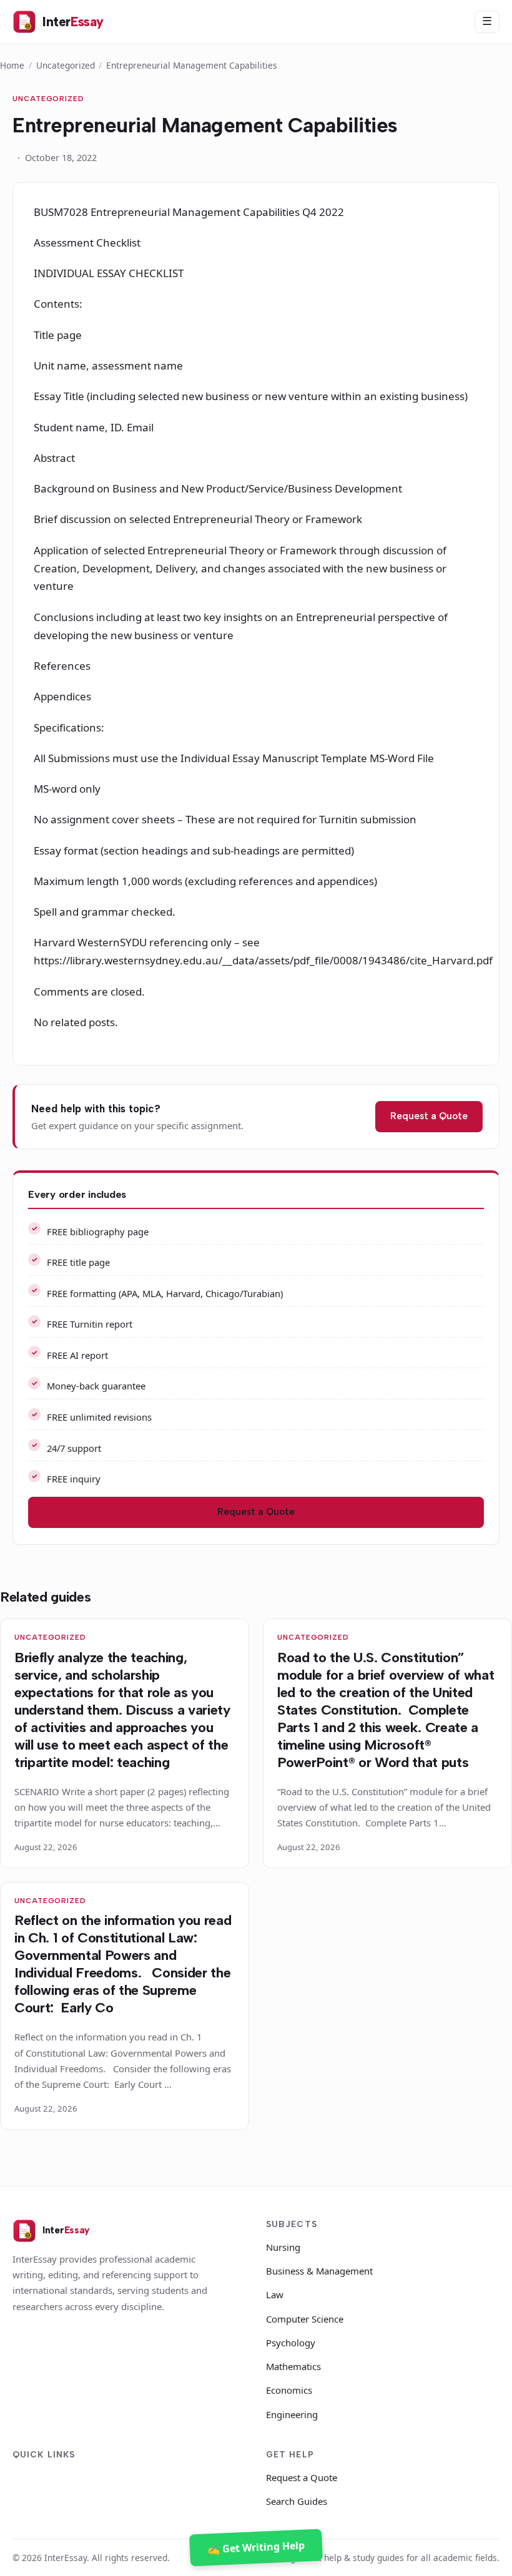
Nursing (283, 2247)
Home (12, 65)
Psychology (291, 2343)
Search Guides (297, 2501)
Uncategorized (66, 65)
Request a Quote (429, 1116)
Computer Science (305, 2319)
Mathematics (293, 2366)
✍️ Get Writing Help (256, 2547)
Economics (289, 2390)
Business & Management (319, 2271)
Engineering (292, 2414)
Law (275, 2294)
